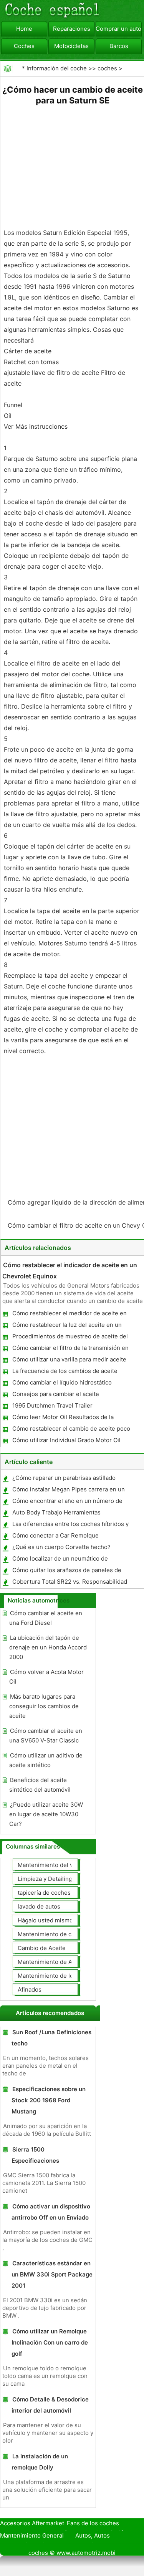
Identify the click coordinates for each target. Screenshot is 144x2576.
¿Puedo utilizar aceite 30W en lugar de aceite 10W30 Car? (46, 1814)
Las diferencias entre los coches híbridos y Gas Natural (70, 1525)
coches (107, 68)
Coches (24, 46)
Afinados (30, 1989)
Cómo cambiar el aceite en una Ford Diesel (46, 1618)
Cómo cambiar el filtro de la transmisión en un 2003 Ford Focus (70, 1349)
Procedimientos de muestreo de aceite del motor (70, 1338)
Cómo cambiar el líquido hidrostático (62, 1382)
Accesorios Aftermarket (32, 2523)
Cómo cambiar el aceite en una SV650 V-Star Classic (46, 1736)
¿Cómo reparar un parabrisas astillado (64, 1478)
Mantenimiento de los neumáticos (64, 1976)
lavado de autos (39, 1906)
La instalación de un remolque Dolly (40, 2462)
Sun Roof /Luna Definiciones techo (51, 2038)
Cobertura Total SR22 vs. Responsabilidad (70, 1582)
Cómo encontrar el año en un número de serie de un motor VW (67, 1502)
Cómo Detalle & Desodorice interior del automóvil (50, 2405)
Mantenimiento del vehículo (55, 1865)
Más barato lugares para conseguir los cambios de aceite (44, 1706)
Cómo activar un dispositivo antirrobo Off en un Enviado (51, 2212)
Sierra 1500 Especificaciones (35, 2155)
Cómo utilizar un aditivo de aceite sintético (46, 1760)
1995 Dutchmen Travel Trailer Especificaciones (52, 1407)
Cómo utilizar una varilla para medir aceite (69, 1359)
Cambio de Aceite (42, 1948)
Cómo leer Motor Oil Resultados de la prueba (63, 1419)
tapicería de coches (44, 1893)
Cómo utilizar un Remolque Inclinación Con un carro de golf (50, 2342)
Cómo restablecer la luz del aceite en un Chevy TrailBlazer (67, 1326)
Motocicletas (71, 46)
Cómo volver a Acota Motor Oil (46, 1677)
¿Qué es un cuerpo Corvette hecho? (61, 1547)
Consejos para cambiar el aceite (56, 1394)
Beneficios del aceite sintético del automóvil (40, 1785)
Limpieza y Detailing (45, 1879)
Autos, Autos (93, 2535)
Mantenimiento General (32, 2535)
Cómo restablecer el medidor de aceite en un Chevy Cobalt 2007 (69, 1315)
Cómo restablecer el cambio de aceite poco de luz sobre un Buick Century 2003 (71, 1430)
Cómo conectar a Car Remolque (55, 1535)
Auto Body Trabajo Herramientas (56, 1512)
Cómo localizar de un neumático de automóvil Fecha (60, 1560)
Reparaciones (72, 29)
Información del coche (57, 68)
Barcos (119, 46)
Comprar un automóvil (119, 29)
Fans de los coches (93, 2523)
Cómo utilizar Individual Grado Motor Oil (66, 1440)
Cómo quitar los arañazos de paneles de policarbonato (66, 1572)
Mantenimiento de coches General (64, 1934)
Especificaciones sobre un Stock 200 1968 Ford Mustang (49, 2100)
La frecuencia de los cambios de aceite (65, 1371)
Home (24, 29)
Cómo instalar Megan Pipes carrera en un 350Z (68, 1491)
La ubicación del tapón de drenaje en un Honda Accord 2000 (48, 1647)
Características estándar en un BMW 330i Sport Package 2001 (52, 2274)
